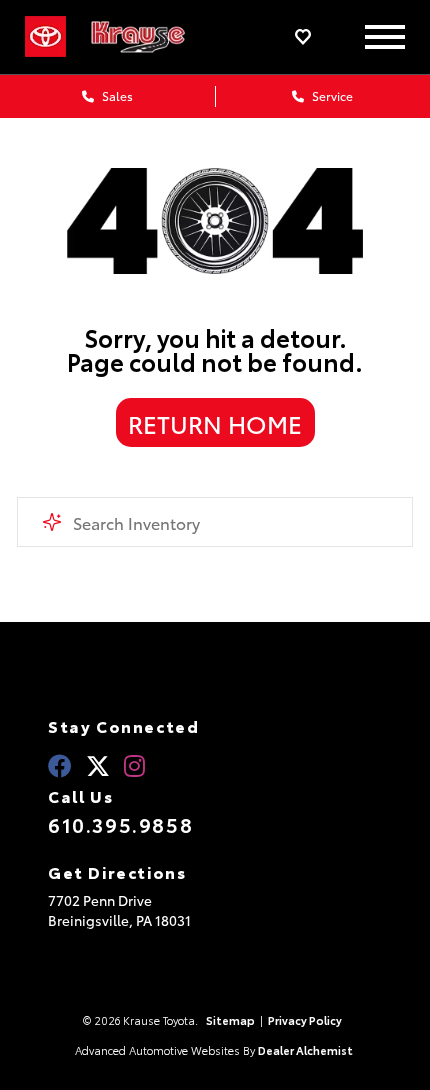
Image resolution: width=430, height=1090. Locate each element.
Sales (116, 95)
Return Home (215, 423)
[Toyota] (45, 37)
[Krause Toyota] (150, 37)
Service (331, 95)
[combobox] (215, 522)
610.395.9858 (120, 824)
